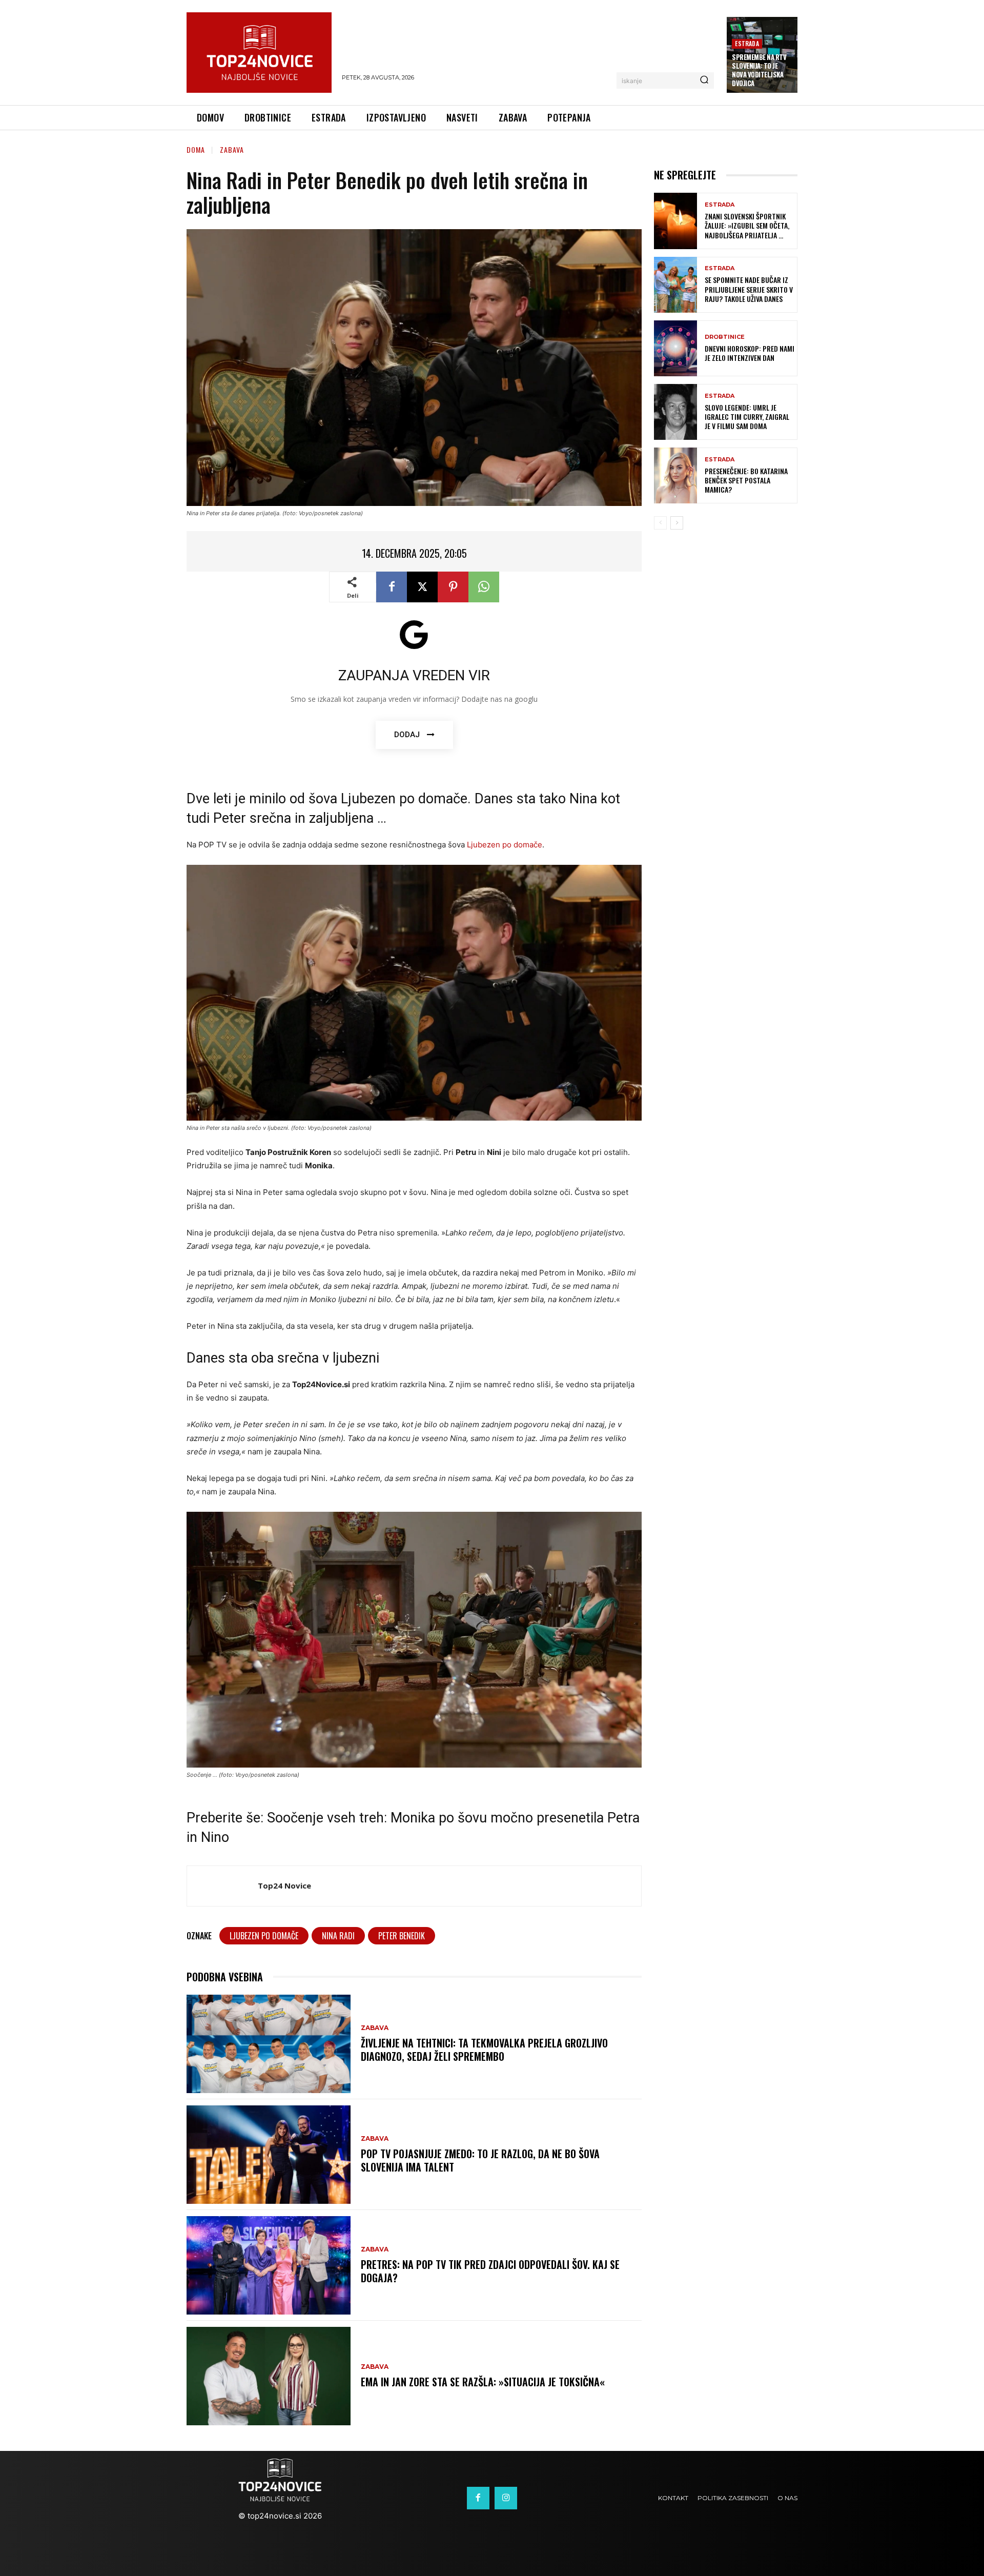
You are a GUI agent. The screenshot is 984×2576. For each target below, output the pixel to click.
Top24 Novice (284, 1885)
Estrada (747, 43)
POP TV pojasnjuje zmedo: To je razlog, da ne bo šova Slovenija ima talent (480, 2160)
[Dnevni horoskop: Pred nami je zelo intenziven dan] (675, 348)
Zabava (232, 149)
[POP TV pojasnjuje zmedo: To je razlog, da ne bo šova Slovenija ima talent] (269, 2155)
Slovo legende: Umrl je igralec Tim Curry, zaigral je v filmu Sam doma (747, 417)
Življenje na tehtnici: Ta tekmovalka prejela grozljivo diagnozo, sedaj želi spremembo (484, 2050)
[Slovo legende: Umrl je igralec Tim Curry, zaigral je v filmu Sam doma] (675, 412)
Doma (196, 149)
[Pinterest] (453, 587)
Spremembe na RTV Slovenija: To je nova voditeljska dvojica (759, 70)
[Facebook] (392, 587)
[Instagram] (506, 2498)
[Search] (704, 80)
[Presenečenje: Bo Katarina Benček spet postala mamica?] (675, 475)
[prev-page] (660, 523)
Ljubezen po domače (505, 845)
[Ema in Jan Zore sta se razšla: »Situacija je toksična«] (269, 2376)
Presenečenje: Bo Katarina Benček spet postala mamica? (746, 480)
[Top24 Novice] (222, 1886)
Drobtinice (725, 337)
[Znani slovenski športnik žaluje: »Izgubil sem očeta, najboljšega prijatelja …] (675, 221)
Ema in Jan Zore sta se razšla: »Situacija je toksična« (483, 2382)
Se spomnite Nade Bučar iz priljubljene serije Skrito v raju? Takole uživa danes (749, 289)
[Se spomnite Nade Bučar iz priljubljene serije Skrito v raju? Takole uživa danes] (675, 285)
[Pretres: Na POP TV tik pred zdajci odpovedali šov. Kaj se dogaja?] (269, 2265)
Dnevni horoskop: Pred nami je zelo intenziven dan (750, 353)
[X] (422, 587)
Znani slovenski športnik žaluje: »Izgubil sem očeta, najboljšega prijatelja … (747, 225)
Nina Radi (338, 1936)
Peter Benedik (402, 1936)
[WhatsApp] (484, 587)
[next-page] (677, 523)
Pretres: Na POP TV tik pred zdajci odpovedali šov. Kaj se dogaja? (490, 2271)
